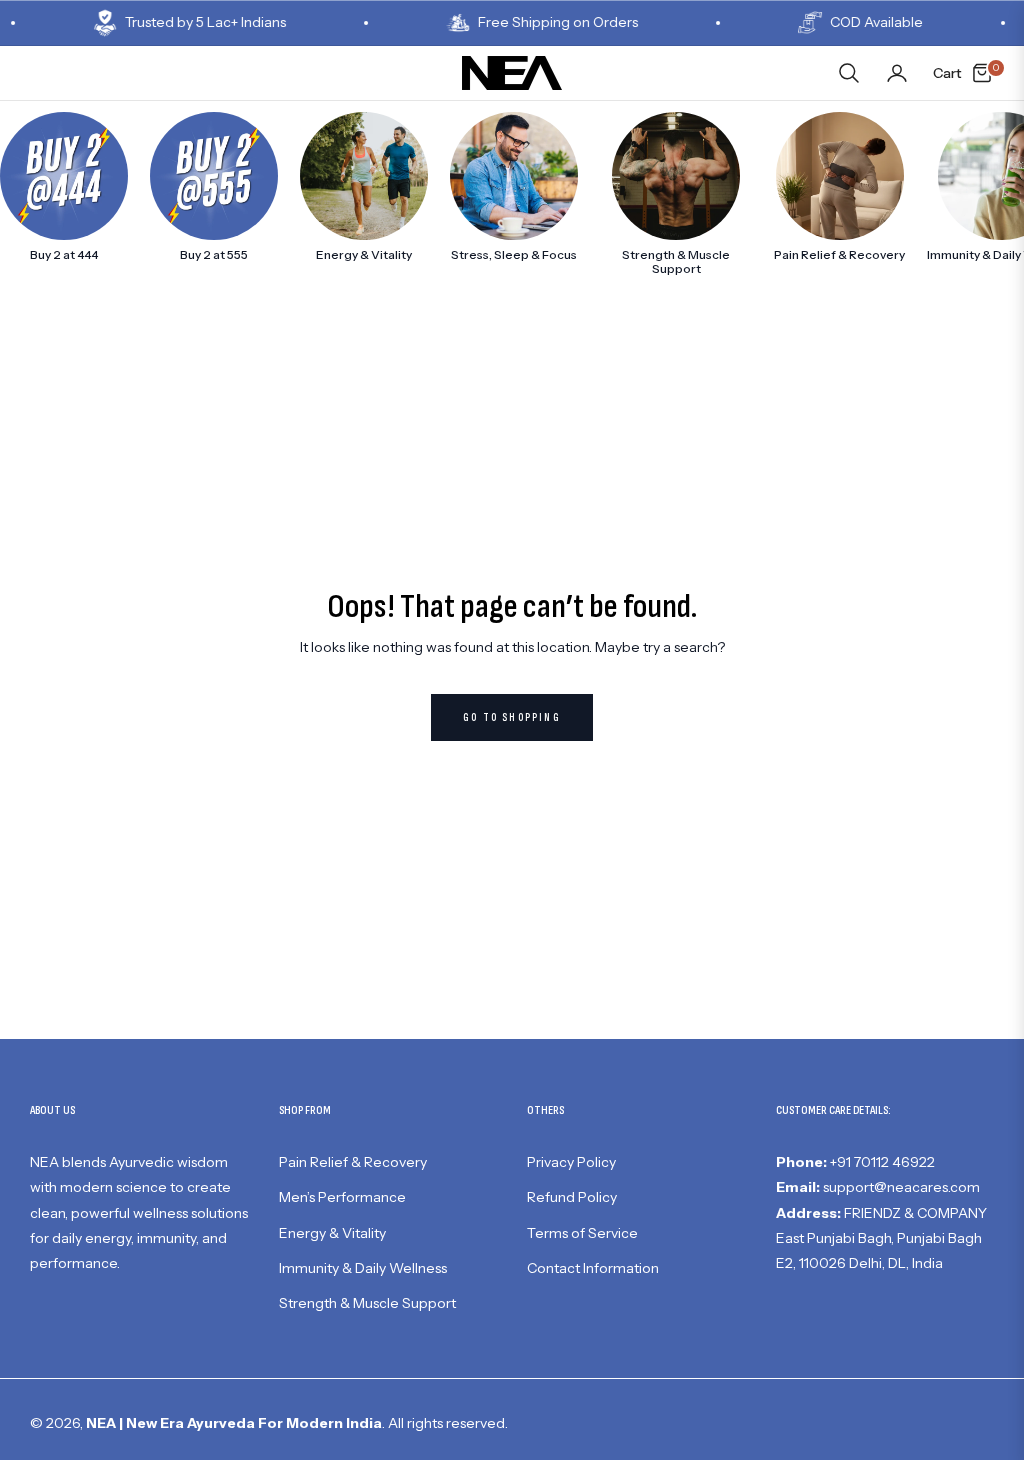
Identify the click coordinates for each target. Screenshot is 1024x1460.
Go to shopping (512, 717)
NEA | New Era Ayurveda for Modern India (234, 1423)
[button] (849, 73)
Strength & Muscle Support (367, 1303)
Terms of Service (582, 1233)
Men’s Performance (342, 1197)
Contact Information (593, 1268)
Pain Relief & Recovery (353, 1162)
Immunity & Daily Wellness (363, 1268)
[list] (512, 194)
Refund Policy (572, 1197)
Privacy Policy (571, 1162)
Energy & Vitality (332, 1233)
